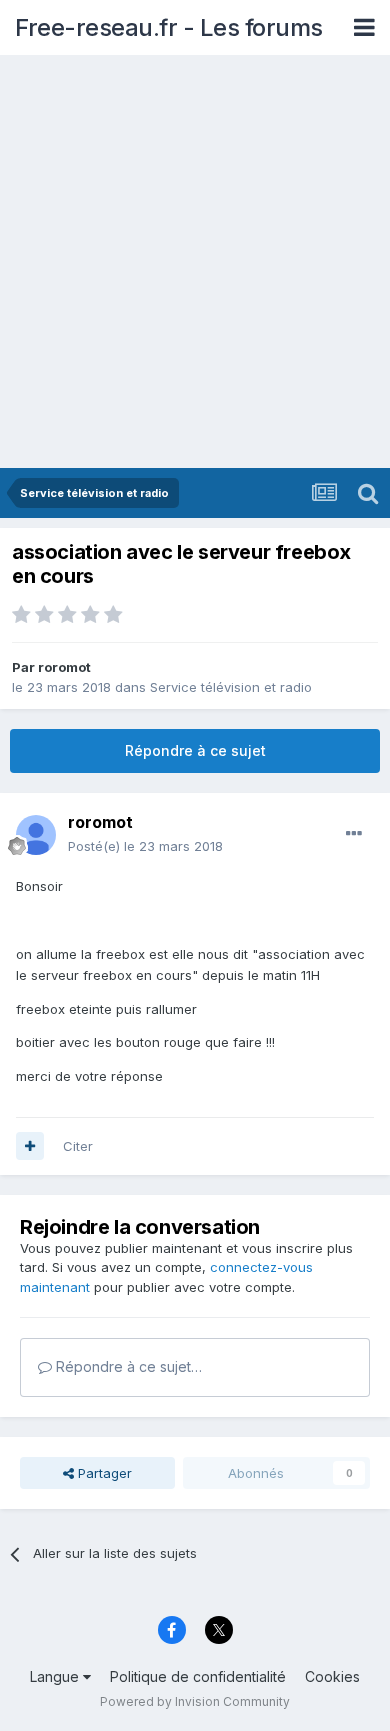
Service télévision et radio (231, 687)
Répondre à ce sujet (195, 750)
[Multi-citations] (30, 1146)
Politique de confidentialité (198, 1676)
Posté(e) (145, 846)
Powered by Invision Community (195, 1701)
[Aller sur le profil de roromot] (36, 835)
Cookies (332, 1676)
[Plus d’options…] (354, 834)
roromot (64, 667)
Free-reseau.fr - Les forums (169, 27)
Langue (56, 1676)
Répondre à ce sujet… (127, 1366)
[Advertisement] (195, 263)
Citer (78, 1146)
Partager (103, 1473)
